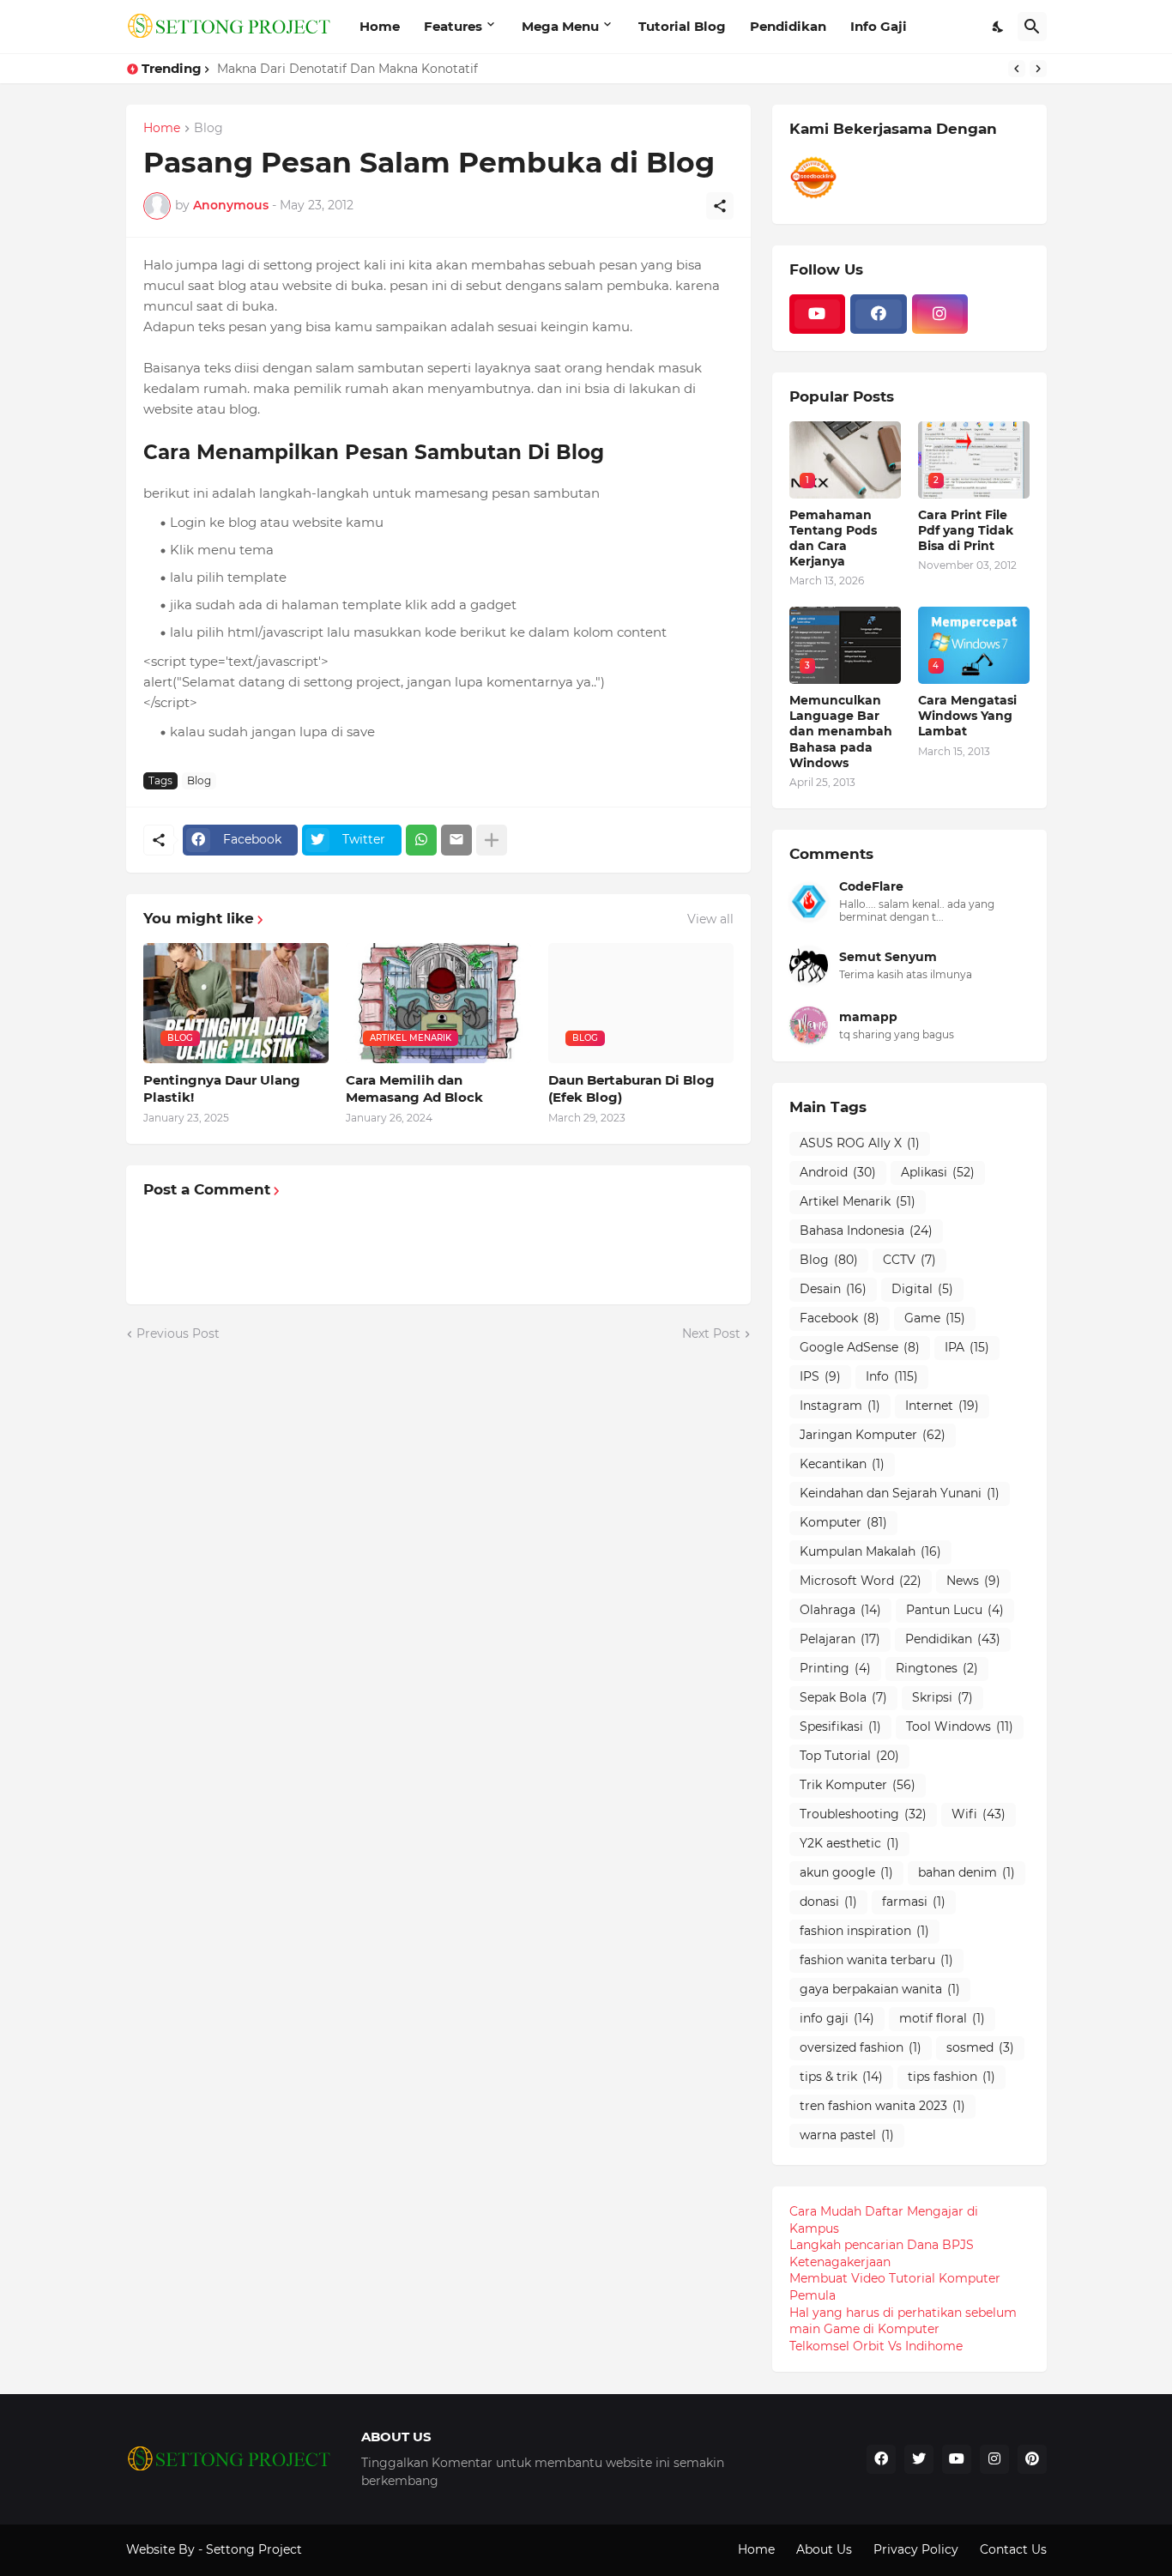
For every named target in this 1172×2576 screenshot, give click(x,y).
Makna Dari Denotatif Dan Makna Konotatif (347, 69)
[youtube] (818, 314)
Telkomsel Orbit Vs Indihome (876, 2346)
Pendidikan (788, 26)
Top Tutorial (849, 1756)
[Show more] (492, 840)
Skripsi (942, 1697)
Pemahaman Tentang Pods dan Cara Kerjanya (833, 538)
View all (710, 919)
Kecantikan (842, 1464)
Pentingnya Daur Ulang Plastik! (222, 1088)
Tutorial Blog (682, 26)
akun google (846, 1872)
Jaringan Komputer (873, 1435)
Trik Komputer (858, 1785)
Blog (208, 129)
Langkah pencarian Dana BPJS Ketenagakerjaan (882, 2253)
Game (935, 1318)
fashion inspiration (864, 1931)
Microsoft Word (861, 1581)
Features (453, 26)
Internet (942, 1406)
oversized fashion (861, 2047)
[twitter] (919, 2459)
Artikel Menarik (858, 1201)
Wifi (979, 1814)
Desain (833, 1289)
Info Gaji (879, 26)
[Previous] (1017, 69)
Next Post (711, 1333)
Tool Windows (960, 1726)
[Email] (456, 840)
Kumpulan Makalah (870, 1551)
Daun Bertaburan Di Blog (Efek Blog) (631, 1088)
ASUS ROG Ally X (860, 1143)
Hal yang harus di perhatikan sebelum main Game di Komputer (903, 2321)
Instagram (840, 1406)
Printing (835, 1668)
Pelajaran (840, 1639)
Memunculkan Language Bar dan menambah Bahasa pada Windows (841, 732)
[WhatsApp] (421, 840)
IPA (967, 1347)
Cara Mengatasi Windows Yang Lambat (967, 716)
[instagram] (940, 314)
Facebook (840, 1318)
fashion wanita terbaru (876, 1960)
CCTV (909, 1260)
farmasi (914, 1902)
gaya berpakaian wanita (880, 1989)
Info (892, 1376)
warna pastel (847, 2135)
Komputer (843, 1522)
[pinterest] (1032, 2459)
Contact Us (1013, 2549)
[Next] (1038, 69)
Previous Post (178, 1333)
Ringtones (937, 1668)
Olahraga (840, 1610)
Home (380, 26)
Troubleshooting (863, 1814)
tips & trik (841, 2077)
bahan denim (967, 1872)
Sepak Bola (843, 1697)
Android (838, 1172)
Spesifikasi (840, 1726)
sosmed (980, 2047)
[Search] (1032, 27)
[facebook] (879, 314)
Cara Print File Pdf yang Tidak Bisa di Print (966, 530)
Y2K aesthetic (849, 1843)
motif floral (942, 2018)
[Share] (720, 206)
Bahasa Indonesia (866, 1231)
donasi (828, 1902)
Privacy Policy (916, 2549)
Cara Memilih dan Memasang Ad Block (414, 1088)
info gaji (837, 2018)
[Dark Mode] (999, 27)
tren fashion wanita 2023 (882, 2106)
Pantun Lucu (955, 1610)
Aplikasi (938, 1172)
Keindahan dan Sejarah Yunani (900, 1493)
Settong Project (254, 2549)
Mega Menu (560, 26)
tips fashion (951, 2077)
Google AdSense (860, 1347)
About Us (824, 2549)
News (973, 1581)
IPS (820, 1376)
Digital (922, 1289)
